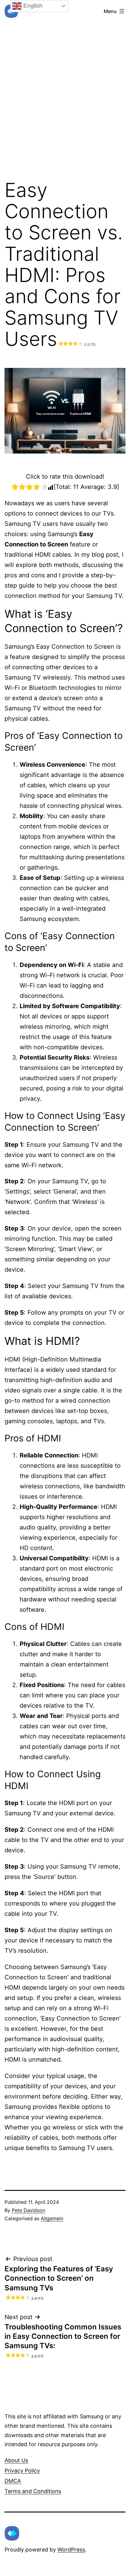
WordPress (71, 2550)
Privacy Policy (22, 2471)
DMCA (13, 2481)
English (32, 6)
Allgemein (52, 2218)
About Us (16, 2460)
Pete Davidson (28, 2210)
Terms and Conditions (33, 2491)
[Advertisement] (65, 84)
